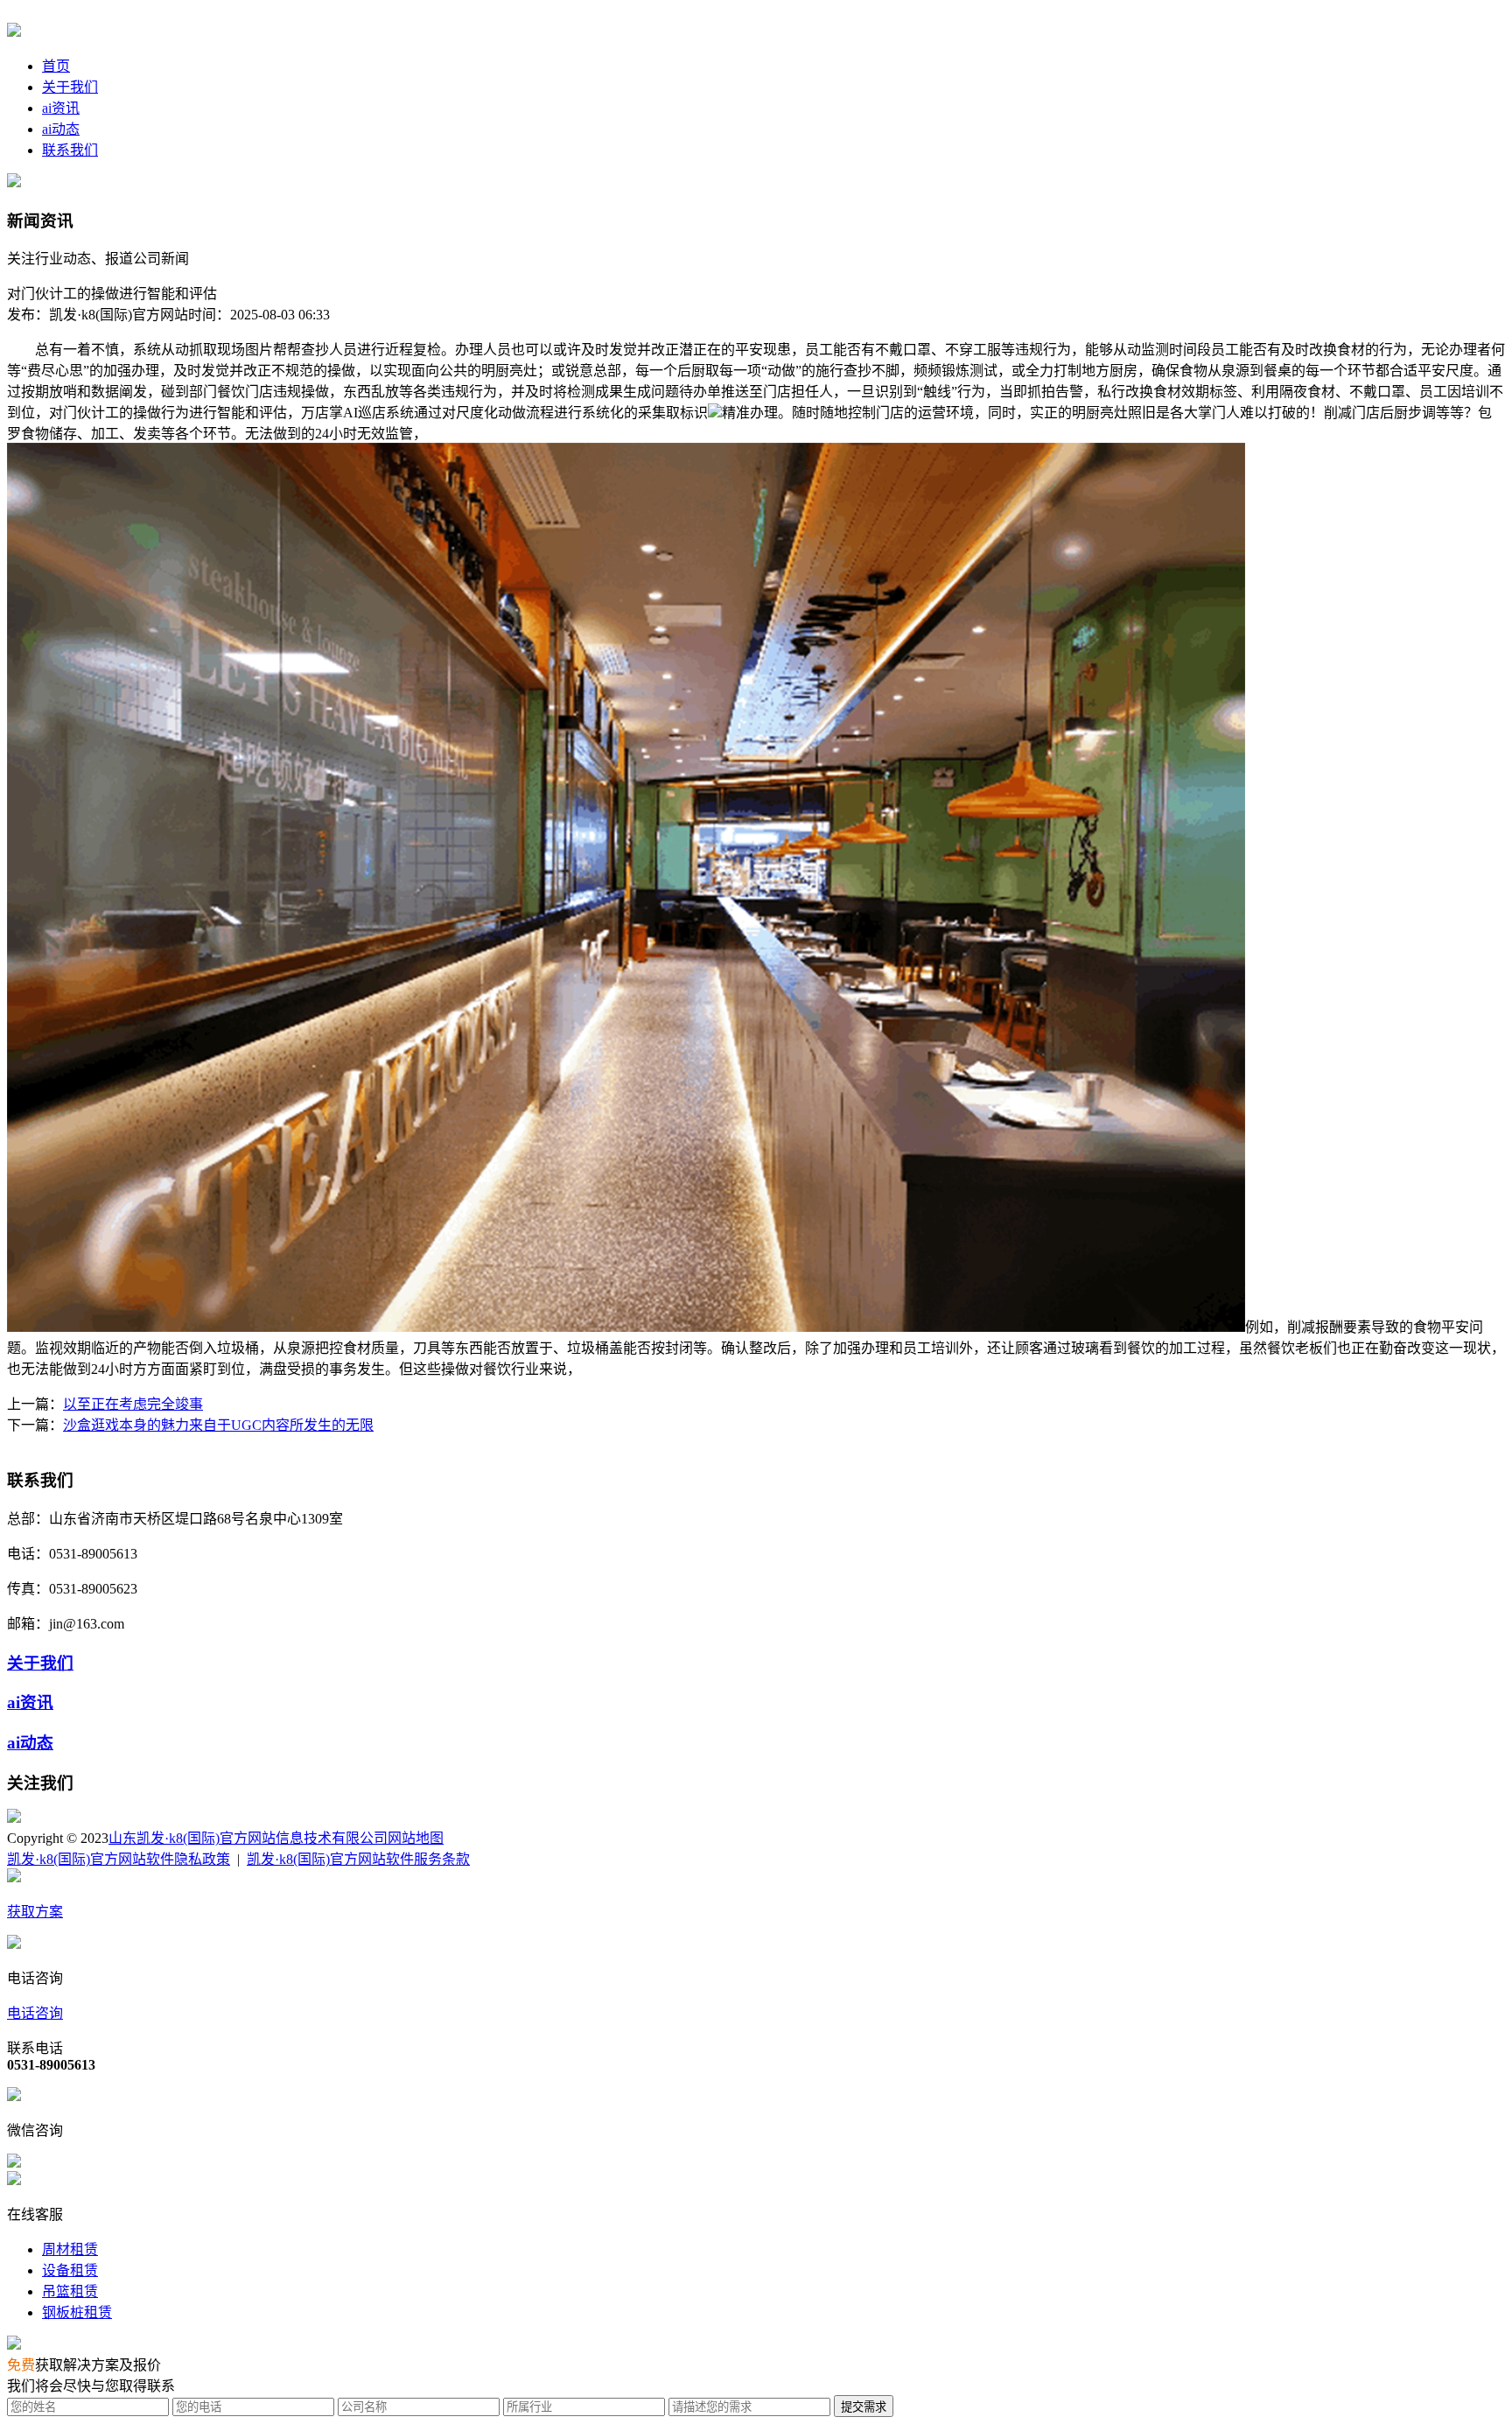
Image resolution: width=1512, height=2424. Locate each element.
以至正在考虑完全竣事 (133, 1404)
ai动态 (61, 129)
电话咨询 (35, 2013)
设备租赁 (70, 2270)
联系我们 (70, 150)
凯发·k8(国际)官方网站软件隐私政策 (119, 1859)
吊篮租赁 (70, 2291)
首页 (56, 66)
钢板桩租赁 (77, 2312)
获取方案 (35, 1912)
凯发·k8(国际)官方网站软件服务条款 (358, 1859)
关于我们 (70, 87)
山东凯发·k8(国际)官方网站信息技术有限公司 (248, 1838)
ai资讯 (61, 108)
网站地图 (416, 1838)
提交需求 (864, 2407)
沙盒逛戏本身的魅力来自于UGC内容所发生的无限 (218, 1425)
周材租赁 (70, 2249)
